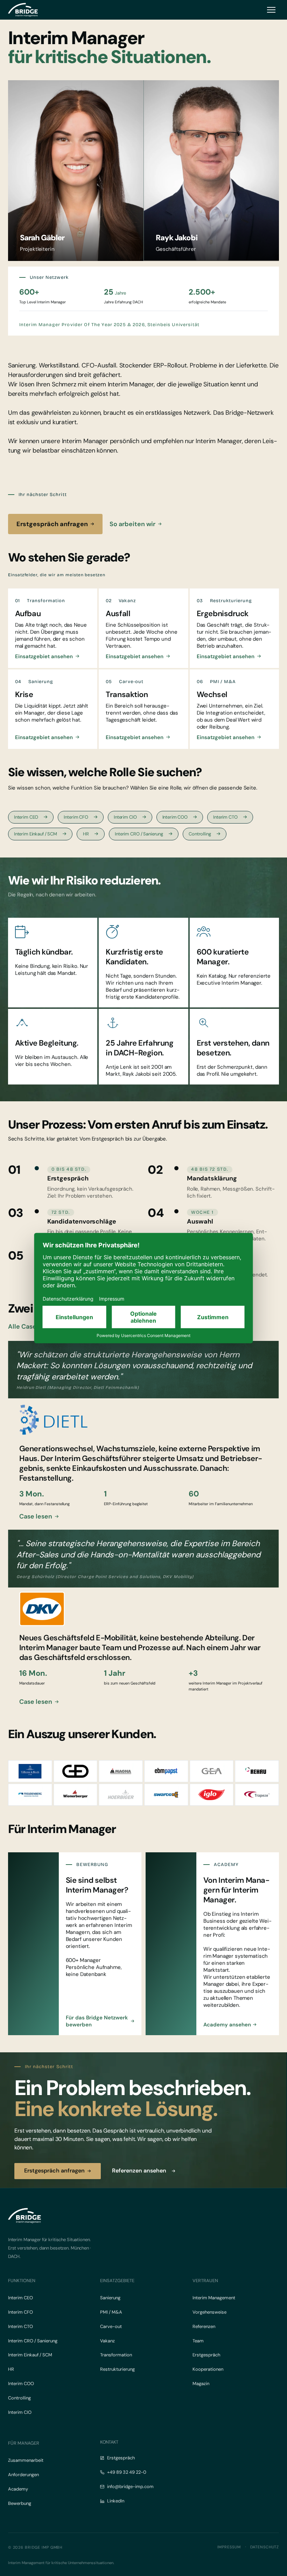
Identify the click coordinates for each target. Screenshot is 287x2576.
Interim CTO (225, 817)
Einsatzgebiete (117, 2281)
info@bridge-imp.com (130, 2487)
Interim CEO (26, 817)
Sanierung (110, 2298)
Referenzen (204, 2326)
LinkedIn (116, 2501)
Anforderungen (23, 2475)
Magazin (201, 2384)
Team (198, 2341)
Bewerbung (20, 2503)
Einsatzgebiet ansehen (44, 656)
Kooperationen (208, 2369)
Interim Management (214, 2298)
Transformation (116, 2355)
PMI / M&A (111, 2312)
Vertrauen (205, 2281)
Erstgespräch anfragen (52, 524)
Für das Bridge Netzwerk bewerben (97, 2021)
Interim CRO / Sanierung (139, 834)
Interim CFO (76, 817)
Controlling (200, 834)
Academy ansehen (227, 2025)
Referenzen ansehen (139, 2171)
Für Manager (24, 2443)
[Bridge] (23, 10)
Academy (18, 2489)
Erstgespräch (206, 2355)
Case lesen (36, 1516)
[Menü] (271, 10)
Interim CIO (125, 817)
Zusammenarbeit (26, 2460)
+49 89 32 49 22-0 (127, 2472)
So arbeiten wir (132, 524)
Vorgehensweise (209, 2312)
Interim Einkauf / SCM (36, 834)
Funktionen (22, 2281)
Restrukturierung (117, 2369)
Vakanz (107, 2341)
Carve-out (111, 2326)
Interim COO (175, 817)
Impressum (229, 2547)
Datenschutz (265, 2547)
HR (86, 834)
